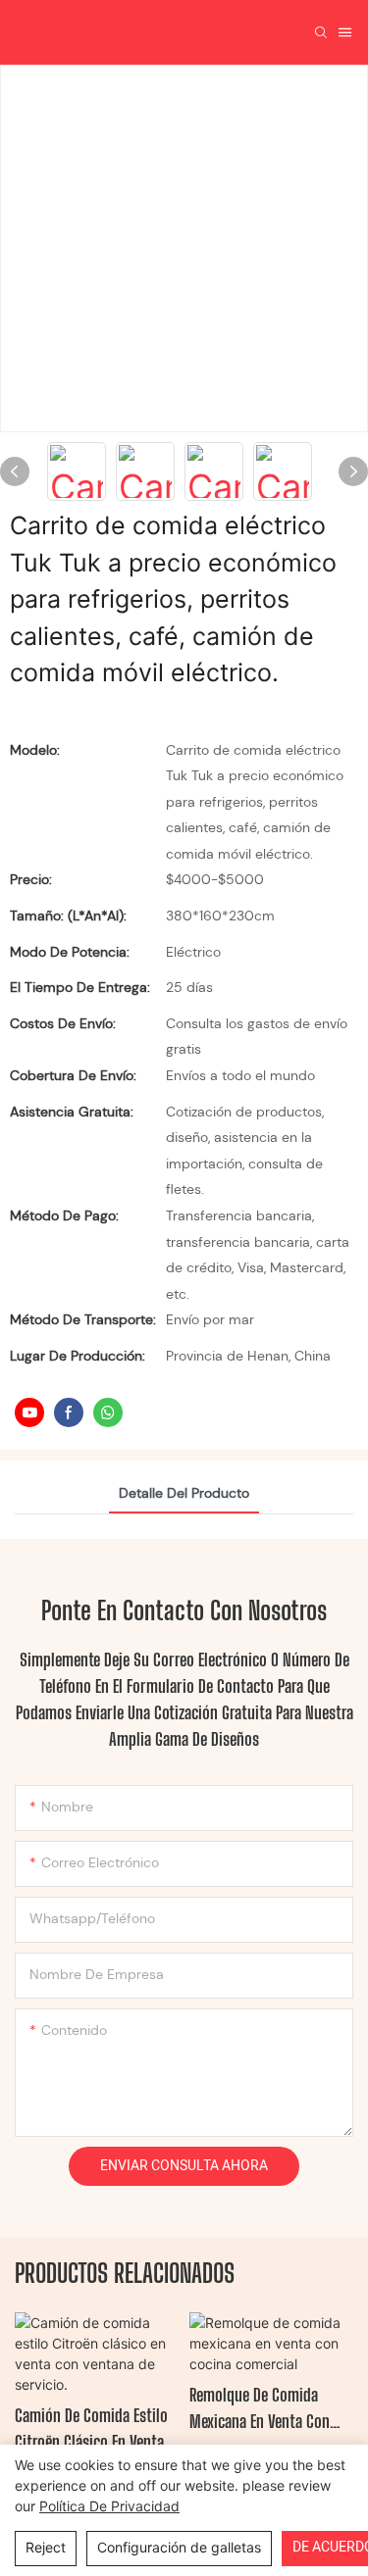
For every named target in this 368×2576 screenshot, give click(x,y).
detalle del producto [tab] (184, 1493)
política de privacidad (109, 2506)
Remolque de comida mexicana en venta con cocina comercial (260, 2409)
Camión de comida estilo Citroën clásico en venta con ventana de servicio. (91, 2430)
